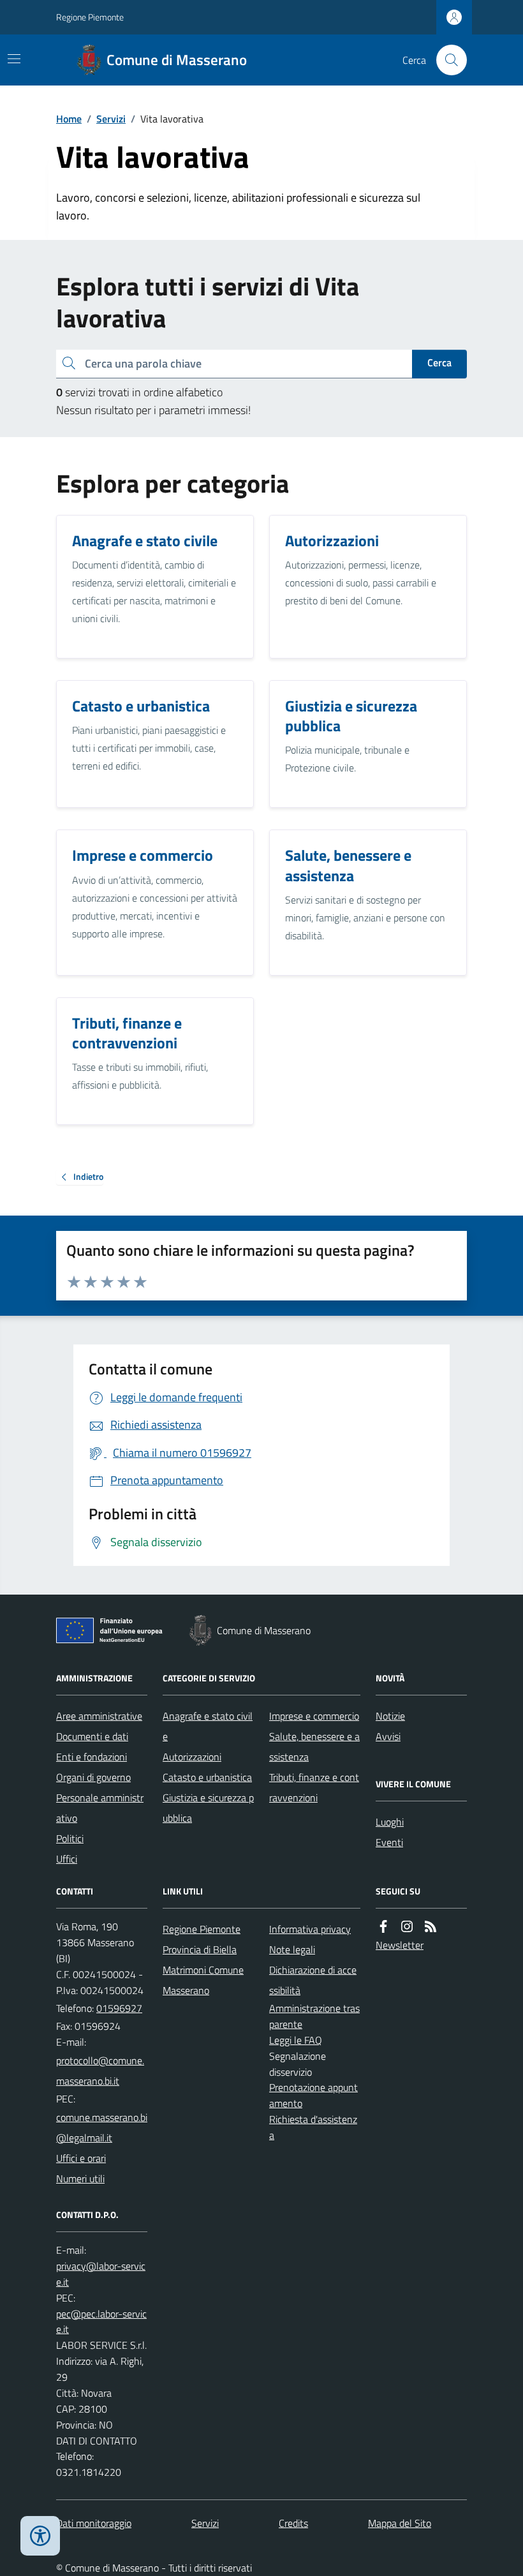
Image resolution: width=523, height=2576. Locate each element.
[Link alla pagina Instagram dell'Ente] (407, 1927)
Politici (70, 1838)
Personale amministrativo (100, 1808)
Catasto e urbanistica (207, 1777)
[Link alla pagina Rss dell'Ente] (431, 1927)
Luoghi (390, 1822)
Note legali (292, 1949)
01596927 (119, 2008)
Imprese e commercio (314, 1716)
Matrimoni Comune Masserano (203, 1980)
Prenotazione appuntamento (313, 2095)
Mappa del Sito (400, 2523)
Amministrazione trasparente (314, 2016)
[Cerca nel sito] (446, 60)
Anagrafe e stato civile (208, 1726)
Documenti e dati (92, 1736)
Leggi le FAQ (296, 2040)
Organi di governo (93, 1777)
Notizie (390, 1716)
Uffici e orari (81, 2158)
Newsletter (400, 1945)
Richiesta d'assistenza (313, 2127)
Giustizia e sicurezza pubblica (208, 1808)
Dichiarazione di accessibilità (313, 1980)
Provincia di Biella (200, 1949)
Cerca (439, 362)
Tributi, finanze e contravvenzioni (314, 1787)
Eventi (389, 1842)
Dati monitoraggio (94, 2523)
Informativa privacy (310, 1929)
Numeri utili (80, 2178)
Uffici (67, 1859)
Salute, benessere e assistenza (314, 1746)
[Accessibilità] (40, 2536)
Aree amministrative (99, 1716)
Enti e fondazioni (92, 1757)
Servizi (111, 119)
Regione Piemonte (90, 17)
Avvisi (388, 1736)
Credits (293, 2523)
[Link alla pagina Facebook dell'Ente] (383, 1927)
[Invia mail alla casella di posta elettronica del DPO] (102, 2274)
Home (69, 119)
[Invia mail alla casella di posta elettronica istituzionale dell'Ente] (102, 2071)
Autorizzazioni (192, 1757)
